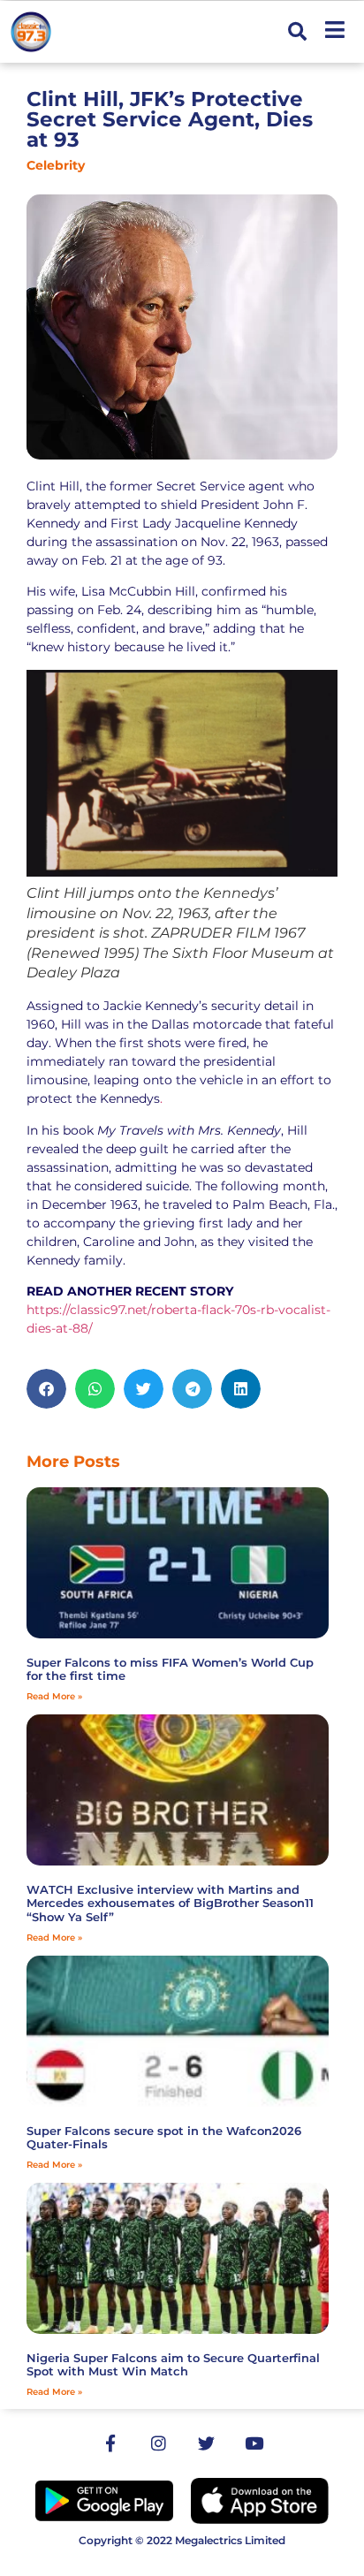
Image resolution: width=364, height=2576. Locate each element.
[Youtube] (254, 2443)
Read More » (54, 1696)
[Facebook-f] (110, 2443)
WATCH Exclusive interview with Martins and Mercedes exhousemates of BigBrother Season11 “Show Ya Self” (170, 1903)
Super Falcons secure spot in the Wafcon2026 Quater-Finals (164, 2138)
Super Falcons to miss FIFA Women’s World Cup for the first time (170, 1669)
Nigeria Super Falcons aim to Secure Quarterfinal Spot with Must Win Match (173, 2365)
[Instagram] (158, 2443)
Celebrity (56, 165)
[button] (297, 32)
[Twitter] (206, 2443)
